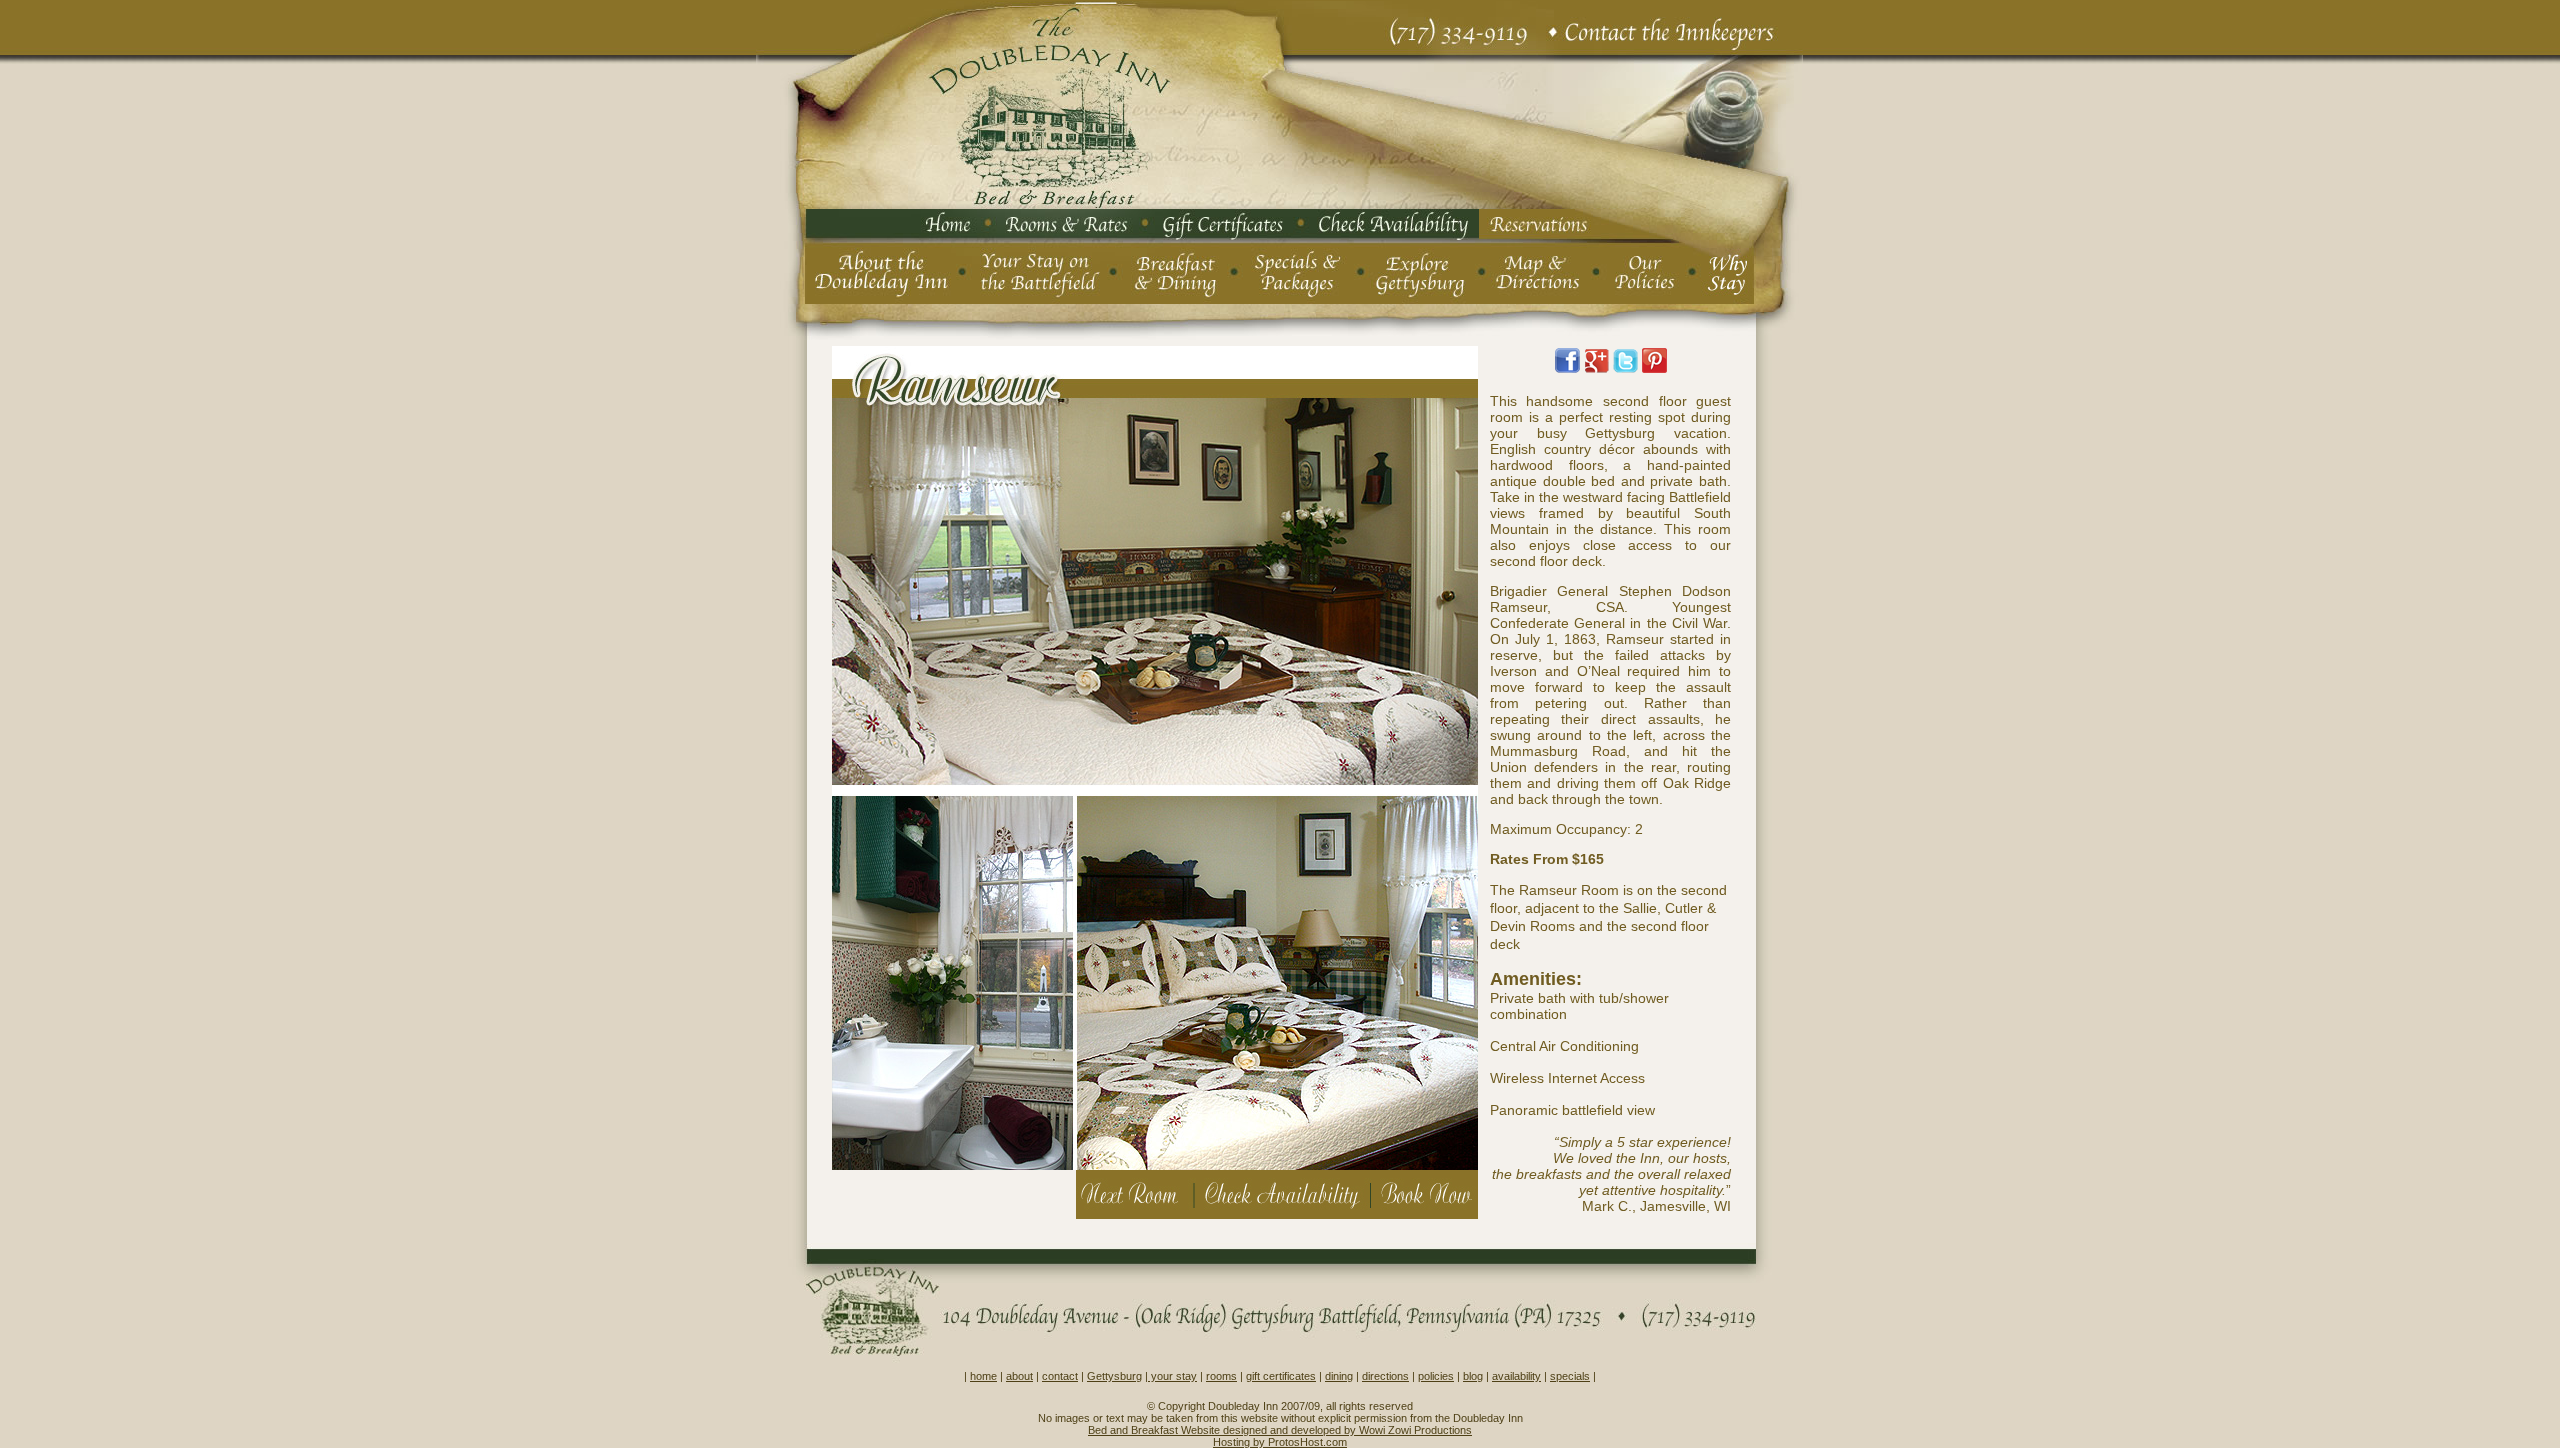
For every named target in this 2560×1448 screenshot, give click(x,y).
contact (1060, 1376)
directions (1385, 1376)
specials (1570, 1376)
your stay (1172, 1376)
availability (1516, 1376)
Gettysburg (1114, 1376)
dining (1339, 1376)
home (983, 1376)
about (1019, 1376)
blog (1473, 1376)
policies (1436, 1376)
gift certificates (1281, 1376)
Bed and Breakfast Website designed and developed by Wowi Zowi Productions (1280, 1430)
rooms (1221, 1376)
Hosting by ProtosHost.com (1280, 1442)
